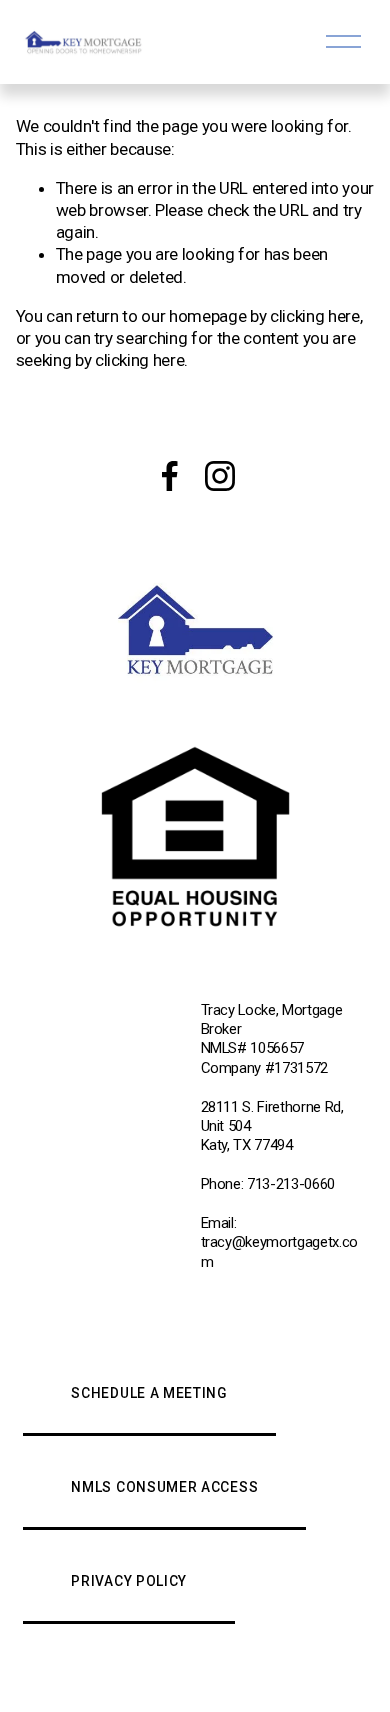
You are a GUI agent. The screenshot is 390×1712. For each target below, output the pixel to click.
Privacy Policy (129, 1581)
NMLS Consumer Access (164, 1487)
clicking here (315, 316)
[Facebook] (170, 476)
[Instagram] (220, 476)
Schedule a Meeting (149, 1393)
